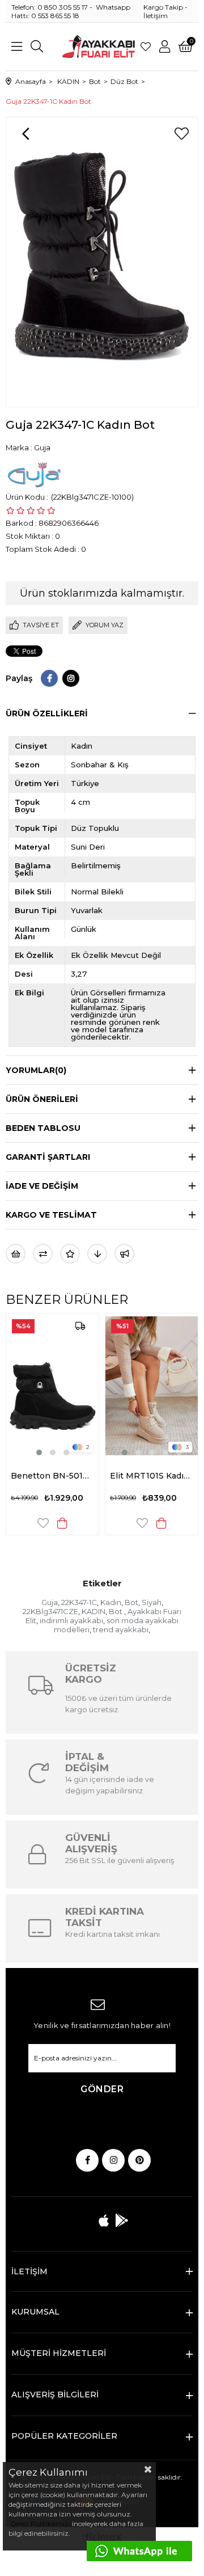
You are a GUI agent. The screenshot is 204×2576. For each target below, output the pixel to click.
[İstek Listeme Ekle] (16, 1254)
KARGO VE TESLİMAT (51, 1215)
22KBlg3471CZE (50, 1611)
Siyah (152, 1602)
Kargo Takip (163, 7)
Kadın (111, 1602)
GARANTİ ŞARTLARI (48, 1157)
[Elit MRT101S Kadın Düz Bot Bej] (152, 1386)
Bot (131, 1602)
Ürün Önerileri (42, 1099)
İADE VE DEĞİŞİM (42, 1186)
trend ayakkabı (121, 1629)
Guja (50, 1602)
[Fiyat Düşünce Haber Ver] (97, 1254)
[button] (39, 1452)
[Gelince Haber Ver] (124, 1254)
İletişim (156, 16)
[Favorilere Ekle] (181, 134)
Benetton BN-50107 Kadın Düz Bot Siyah (52, 1476)
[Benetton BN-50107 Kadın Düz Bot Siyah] (52, 1386)
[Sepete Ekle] (62, 1523)
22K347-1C (79, 1602)
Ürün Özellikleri (47, 713)
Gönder (102, 2089)
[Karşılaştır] (43, 1254)
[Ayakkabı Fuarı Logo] (99, 47)
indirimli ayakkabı (71, 1620)
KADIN (93, 1611)
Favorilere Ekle (43, 1523)
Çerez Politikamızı (39, 2524)
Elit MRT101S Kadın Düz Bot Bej (152, 1476)
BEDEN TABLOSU (43, 1128)
